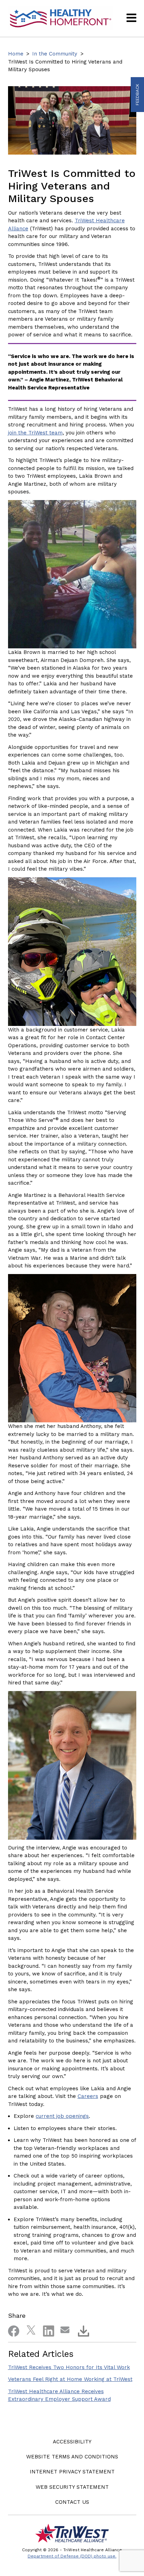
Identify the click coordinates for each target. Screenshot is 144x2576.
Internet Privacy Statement (72, 2472)
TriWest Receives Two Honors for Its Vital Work (69, 2367)
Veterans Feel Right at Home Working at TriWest (70, 2379)
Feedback (137, 95)
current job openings (62, 2116)
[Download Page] (81, 2330)
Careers (88, 2096)
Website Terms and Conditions (72, 2457)
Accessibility (72, 2442)
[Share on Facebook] (12, 2330)
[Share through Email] (64, 2330)
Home (16, 54)
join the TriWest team (35, 433)
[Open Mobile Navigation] (131, 18)
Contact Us (72, 2502)
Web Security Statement (72, 2487)
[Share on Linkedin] (46, 2330)
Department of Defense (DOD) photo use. (72, 2556)
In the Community (55, 54)
